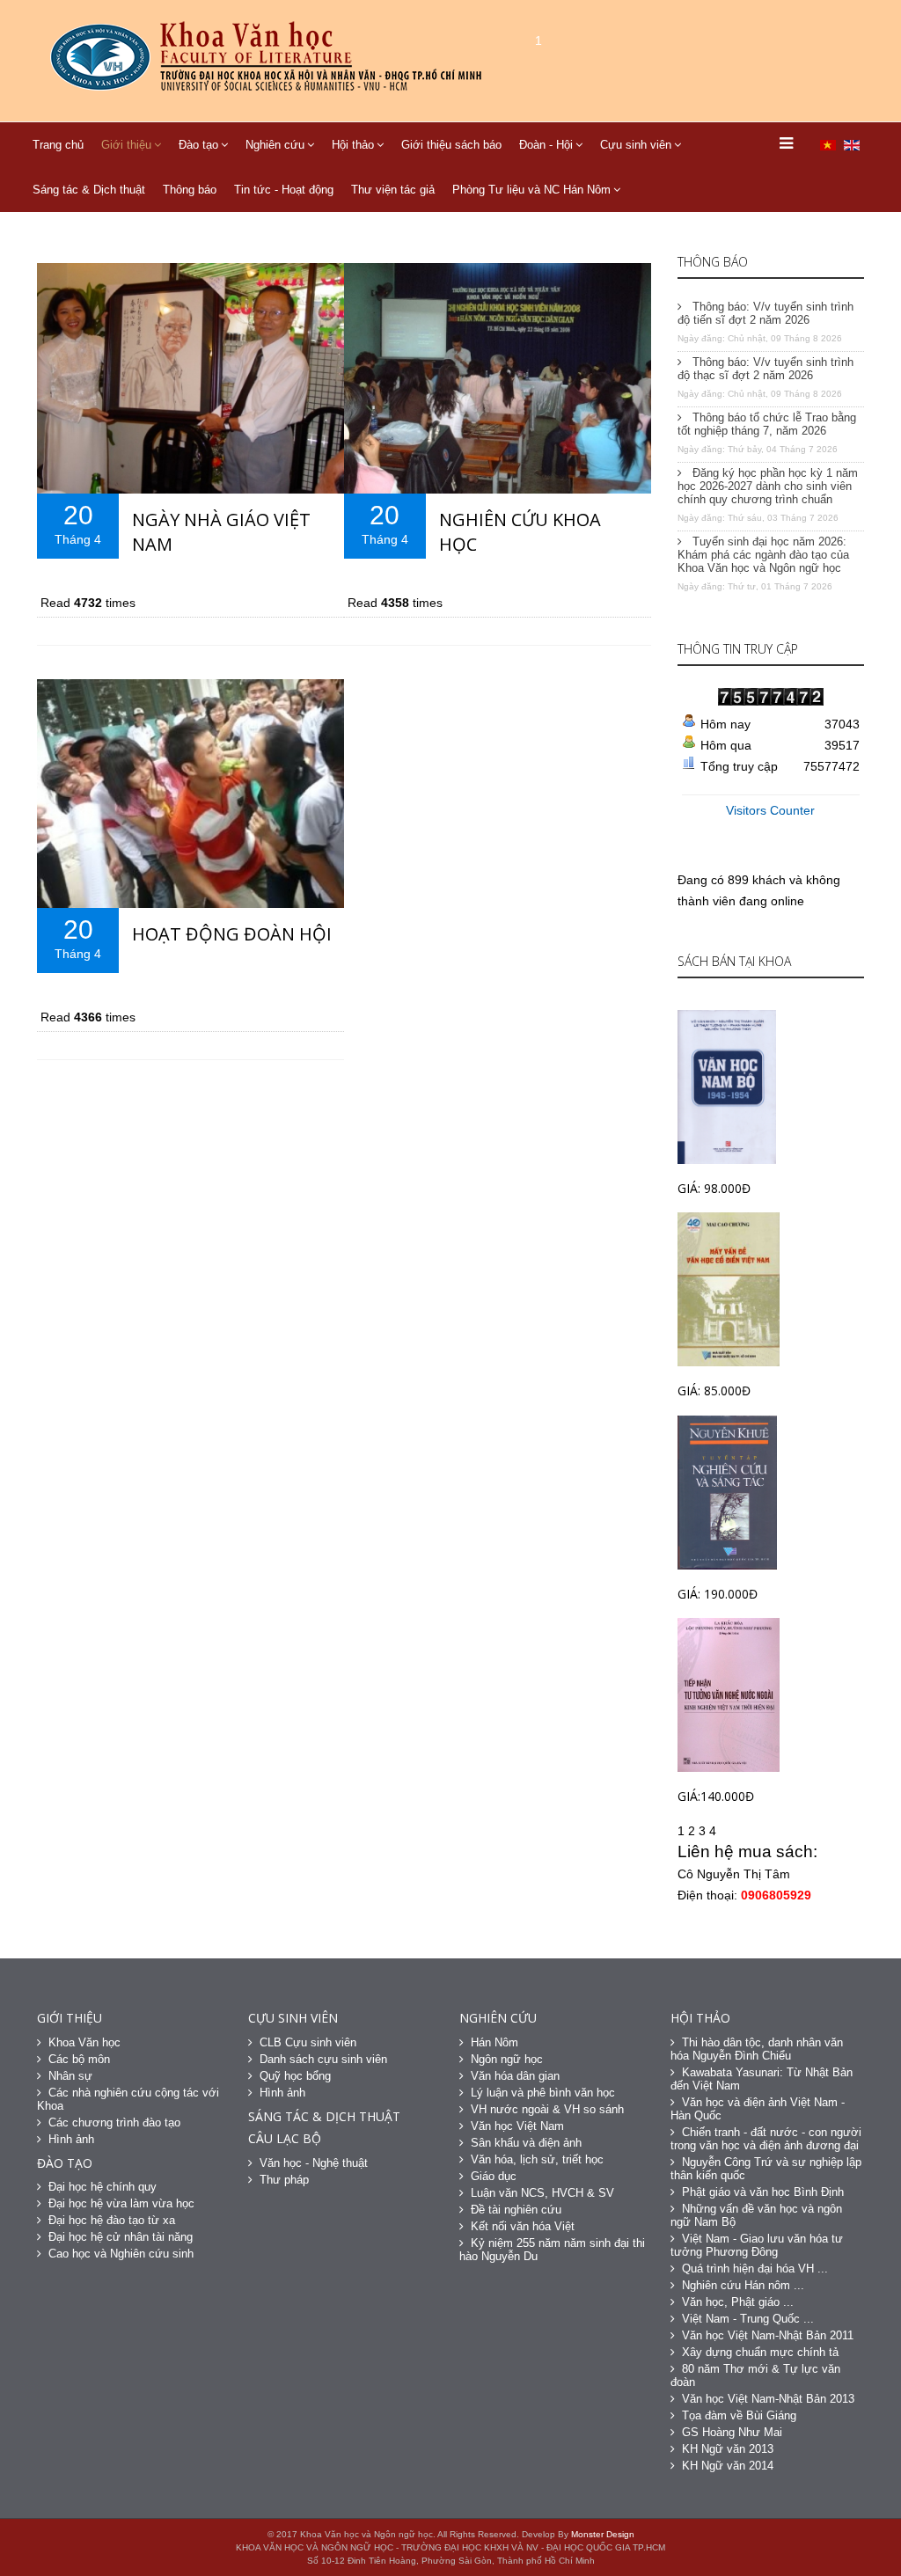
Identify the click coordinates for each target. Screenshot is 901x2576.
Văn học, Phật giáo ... (738, 2302)
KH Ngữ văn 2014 (728, 2466)
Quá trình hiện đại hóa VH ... (755, 2269)
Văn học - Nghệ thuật (314, 2163)
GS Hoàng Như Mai (732, 2432)
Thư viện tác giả (393, 190)
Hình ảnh (71, 2139)
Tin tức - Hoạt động (284, 190)
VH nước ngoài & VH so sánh (547, 2109)
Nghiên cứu (275, 145)
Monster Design (603, 2534)
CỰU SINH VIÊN (293, 2018)
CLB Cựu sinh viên (308, 2042)
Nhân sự (70, 2076)
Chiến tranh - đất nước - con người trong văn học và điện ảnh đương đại (766, 2139)
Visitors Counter (770, 810)
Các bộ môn (79, 2059)
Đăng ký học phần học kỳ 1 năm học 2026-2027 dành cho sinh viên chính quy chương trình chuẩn (768, 486)
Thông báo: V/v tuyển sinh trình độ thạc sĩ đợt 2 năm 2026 (765, 369)
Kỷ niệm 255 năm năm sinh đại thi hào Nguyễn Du (552, 2250)
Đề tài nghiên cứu (516, 2210)
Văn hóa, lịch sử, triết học (537, 2159)
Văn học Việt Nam (517, 2126)
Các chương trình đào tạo (114, 2122)
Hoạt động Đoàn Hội (232, 934)
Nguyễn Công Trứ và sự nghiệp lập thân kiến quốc (766, 2169)
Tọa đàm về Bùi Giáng (739, 2415)
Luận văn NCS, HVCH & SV (542, 2193)
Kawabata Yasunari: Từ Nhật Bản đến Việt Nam (762, 2079)
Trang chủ (58, 145)
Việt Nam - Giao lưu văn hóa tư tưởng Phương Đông (757, 2245)
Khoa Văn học (84, 2042)
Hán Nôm (494, 2042)
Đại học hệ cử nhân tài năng (121, 2237)
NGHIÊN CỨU (498, 2018)
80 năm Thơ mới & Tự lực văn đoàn (755, 2375)
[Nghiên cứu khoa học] (498, 378)
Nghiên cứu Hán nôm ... (743, 2285)
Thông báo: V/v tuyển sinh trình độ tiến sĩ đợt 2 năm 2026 (765, 313)
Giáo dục (494, 2176)
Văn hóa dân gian (515, 2076)
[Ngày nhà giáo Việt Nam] (190, 378)
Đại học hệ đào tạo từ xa (112, 2220)
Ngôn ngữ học (507, 2059)
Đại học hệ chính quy (103, 2187)
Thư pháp (284, 2180)
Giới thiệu (126, 145)
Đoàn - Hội (546, 145)
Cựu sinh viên (636, 145)
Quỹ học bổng (295, 2076)
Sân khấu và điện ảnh (526, 2143)
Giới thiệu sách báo (451, 145)
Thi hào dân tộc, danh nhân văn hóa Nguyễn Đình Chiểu (757, 2049)
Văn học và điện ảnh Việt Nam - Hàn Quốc (758, 2109)
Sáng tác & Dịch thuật (89, 190)
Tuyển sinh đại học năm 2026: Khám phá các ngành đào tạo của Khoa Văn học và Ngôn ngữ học (763, 555)
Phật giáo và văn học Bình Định (763, 2192)
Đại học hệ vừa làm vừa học (121, 2203)
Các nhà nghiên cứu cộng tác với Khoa (128, 2099)
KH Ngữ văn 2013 (728, 2449)
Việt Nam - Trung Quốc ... (748, 2319)
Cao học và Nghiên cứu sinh (121, 2254)
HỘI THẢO (700, 2018)
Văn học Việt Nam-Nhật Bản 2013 (768, 2399)
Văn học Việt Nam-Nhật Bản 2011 (768, 2335)
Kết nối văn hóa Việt (523, 2226)
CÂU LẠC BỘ (285, 2138)
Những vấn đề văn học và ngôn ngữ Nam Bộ (756, 2215)
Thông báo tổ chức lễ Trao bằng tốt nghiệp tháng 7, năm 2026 (767, 424)
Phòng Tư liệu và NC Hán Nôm (531, 190)
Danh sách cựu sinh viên (323, 2059)
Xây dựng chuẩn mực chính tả (760, 2352)
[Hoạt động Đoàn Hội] (190, 794)
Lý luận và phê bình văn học (543, 2093)
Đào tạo (198, 145)
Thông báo (190, 190)
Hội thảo (353, 145)
